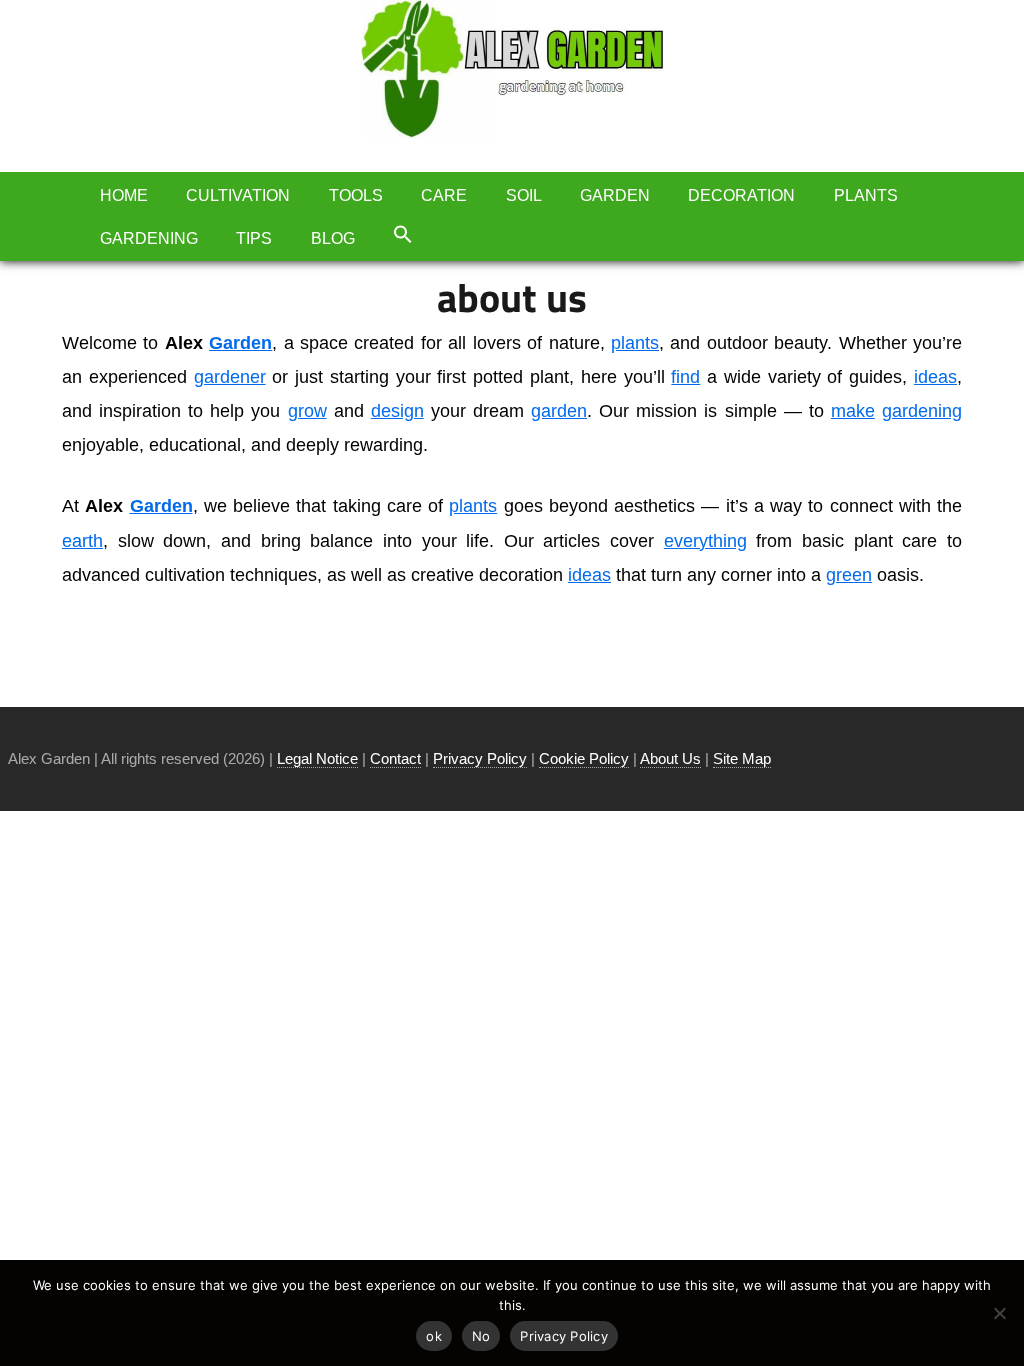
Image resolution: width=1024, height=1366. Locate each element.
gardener (230, 377)
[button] (403, 234)
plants (635, 343)
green (849, 575)
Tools (356, 195)
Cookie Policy (584, 758)
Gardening (149, 238)
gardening (922, 411)
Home (124, 195)
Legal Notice (317, 758)
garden (559, 411)
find (685, 377)
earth (82, 541)
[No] (999, 1313)
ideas (935, 377)
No (481, 1336)
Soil (524, 195)
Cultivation (238, 195)
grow (307, 411)
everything (705, 541)
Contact (395, 758)
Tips (254, 238)
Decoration (741, 195)
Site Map (742, 758)
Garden (615, 195)
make (853, 411)
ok (434, 1336)
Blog (333, 238)
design (397, 411)
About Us (670, 758)
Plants (866, 195)
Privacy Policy (480, 758)
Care (444, 195)
